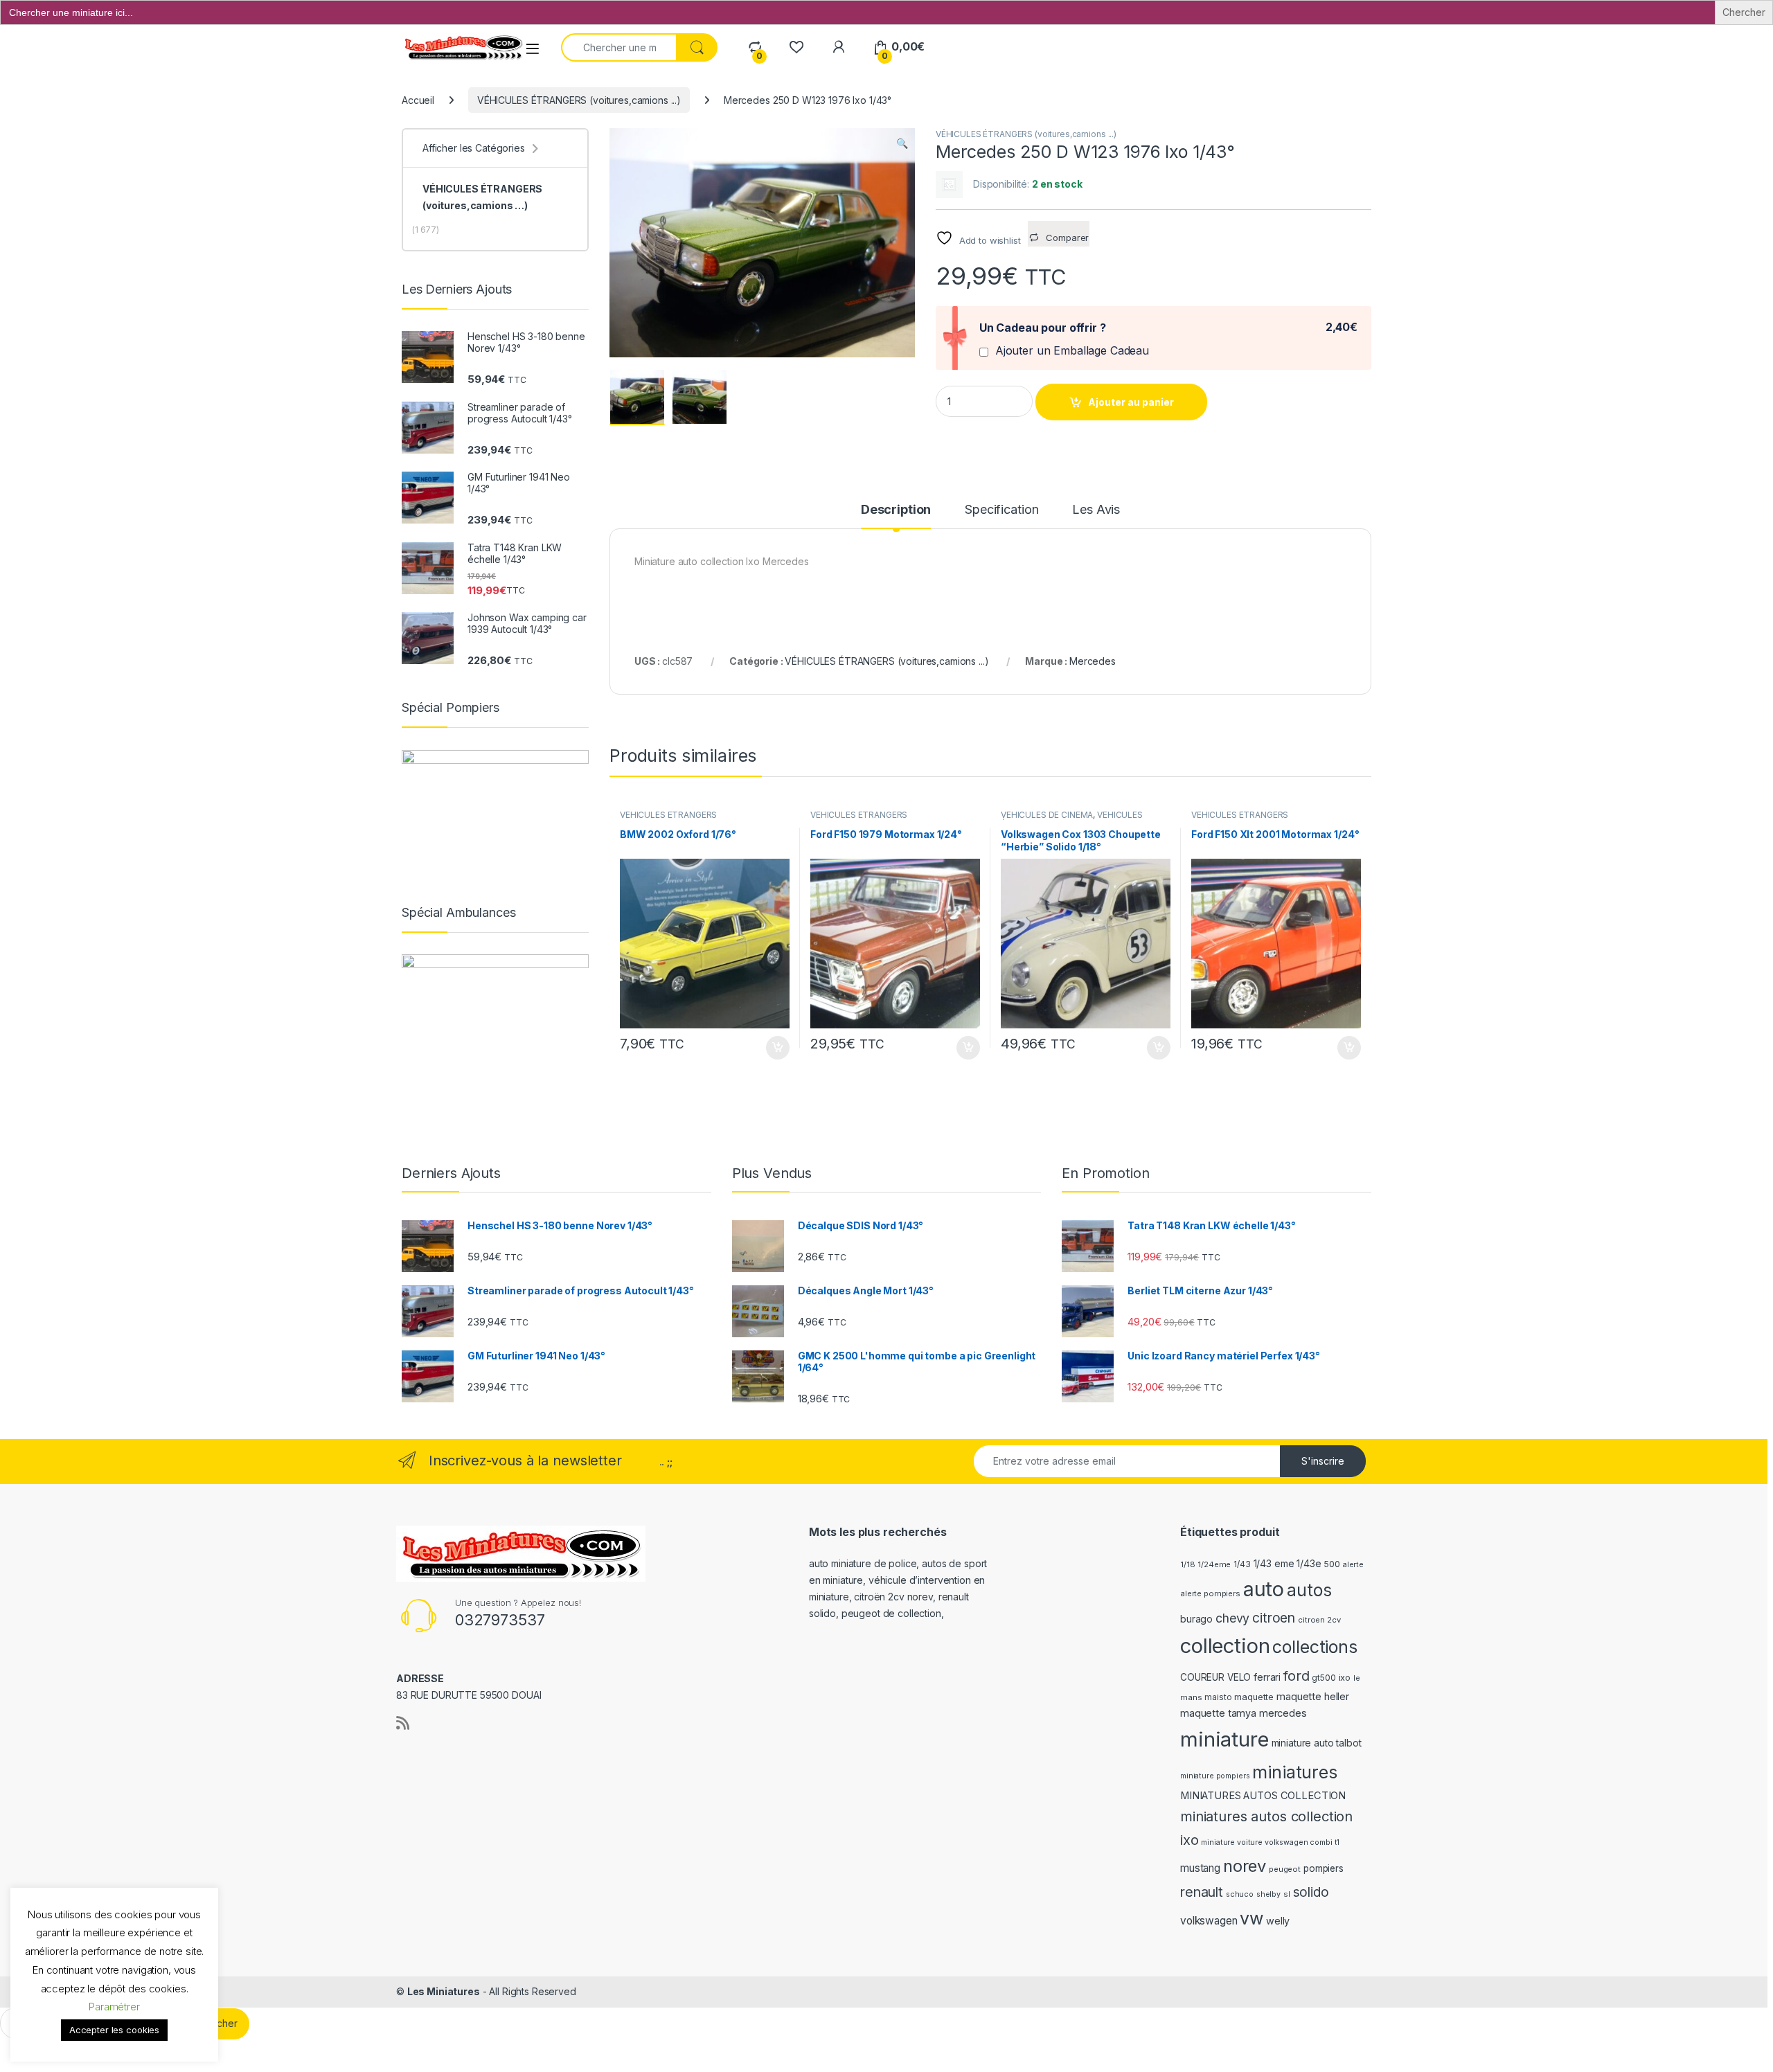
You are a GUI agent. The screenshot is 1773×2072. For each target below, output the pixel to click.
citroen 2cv (1319, 1620)
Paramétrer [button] (114, 2007)
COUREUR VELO (1215, 1677)
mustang (1200, 1868)
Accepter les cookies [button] (114, 2030)
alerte (1353, 1565)
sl (1287, 1894)
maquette (1254, 1697)
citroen (1274, 1618)
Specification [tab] (1001, 510)
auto (1264, 1589)
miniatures (1295, 1772)
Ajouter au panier (1131, 402)
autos (1309, 1590)
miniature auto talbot (1317, 1743)
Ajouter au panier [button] (774, 1048)
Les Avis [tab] (1096, 510)
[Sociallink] (403, 1723)
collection (1225, 1646)
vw (1251, 1918)
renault (1202, 1892)
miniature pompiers (1215, 1776)
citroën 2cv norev (893, 1597)
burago (1196, 1619)
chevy (1232, 1618)
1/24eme (1214, 1564)
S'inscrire (1323, 1461)
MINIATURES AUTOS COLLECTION (1263, 1796)
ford (1296, 1676)
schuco (1240, 1894)
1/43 (1242, 1564)
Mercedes (1093, 661)
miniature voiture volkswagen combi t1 (1270, 1842)
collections (1315, 1647)
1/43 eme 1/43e (1288, 1563)
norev (1245, 1866)
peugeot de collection (891, 1613)
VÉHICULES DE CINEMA (1047, 815)
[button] (902, 143)
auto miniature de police (863, 1563)
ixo (1345, 1678)
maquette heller (1313, 1696)
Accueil (418, 100)
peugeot (1285, 1869)
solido (1311, 1892)
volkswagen (1209, 1921)
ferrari (1267, 1677)
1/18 (1187, 1564)
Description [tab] (896, 510)
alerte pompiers (1210, 1593)
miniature (1224, 1739)
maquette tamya (1218, 1713)
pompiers (1324, 1868)
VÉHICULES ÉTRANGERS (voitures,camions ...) (579, 100)
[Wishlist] (796, 47)
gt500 (1324, 1678)
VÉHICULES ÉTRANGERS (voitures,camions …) (482, 197)
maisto (1218, 1697)
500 (1332, 1564)
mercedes (1283, 1713)
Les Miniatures (444, 1991)
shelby (1268, 1894)
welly (1278, 1921)
